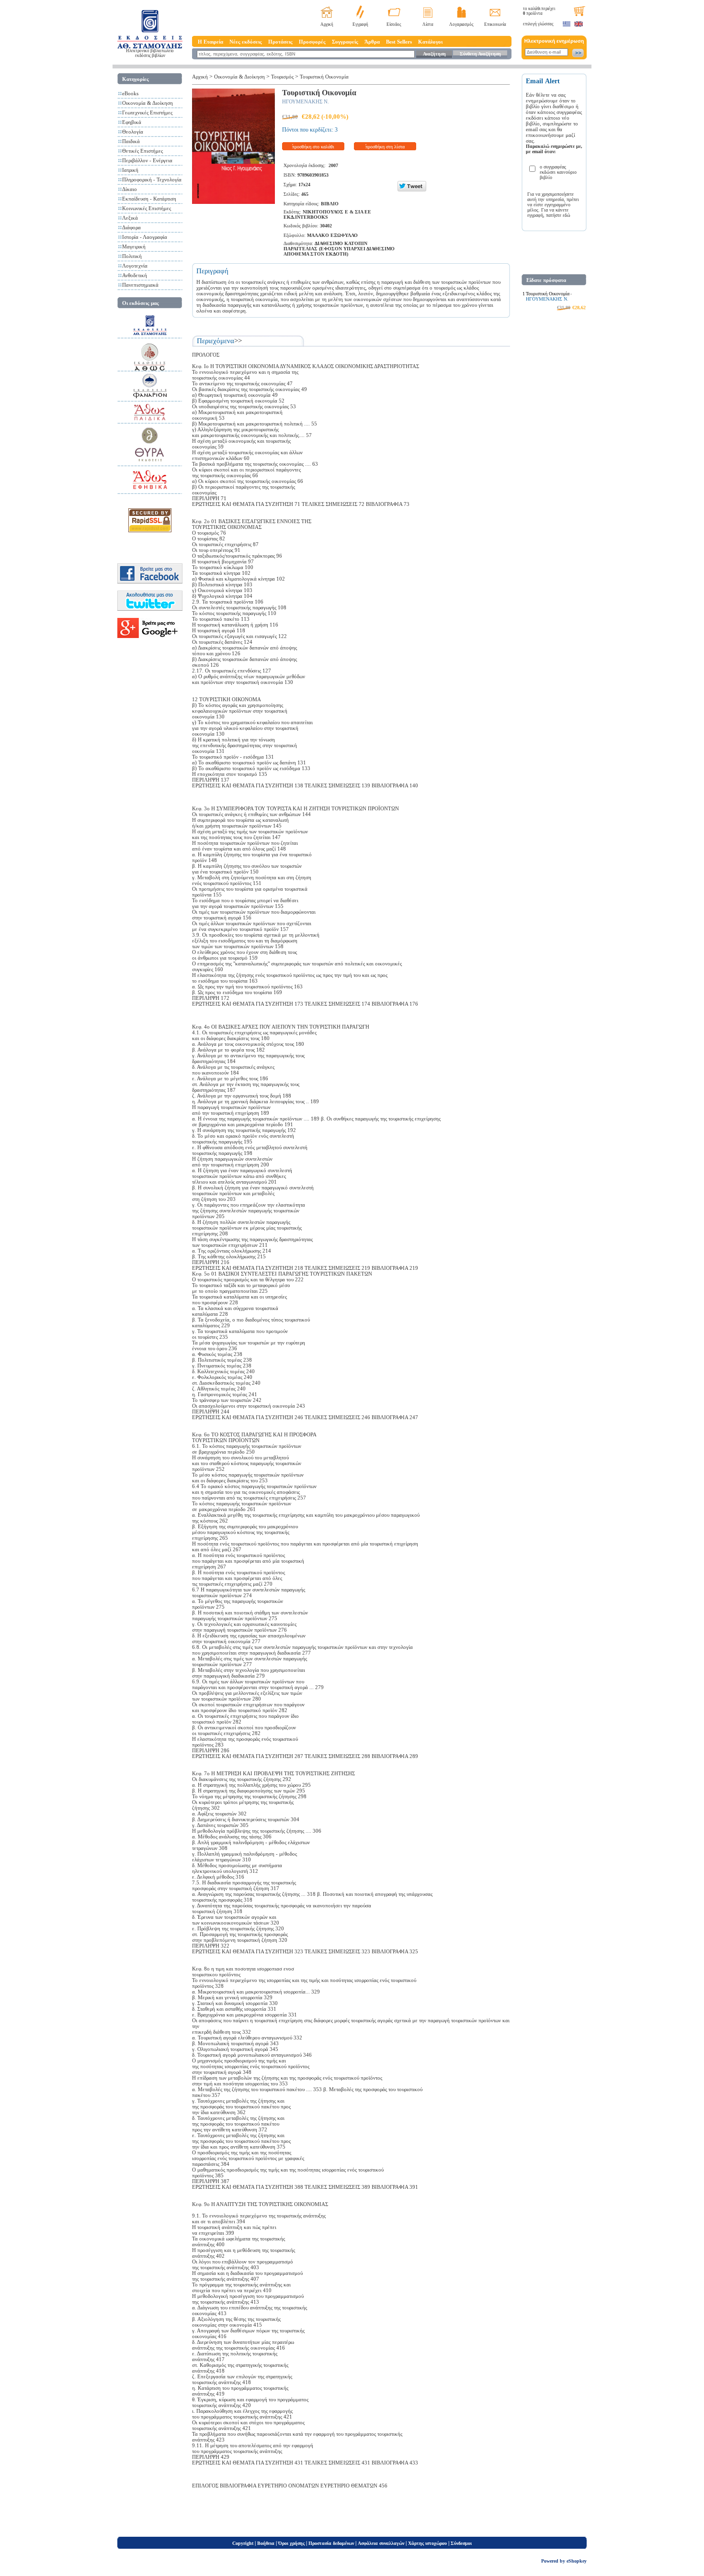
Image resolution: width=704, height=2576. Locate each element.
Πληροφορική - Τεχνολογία (152, 179)
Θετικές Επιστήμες (142, 151)
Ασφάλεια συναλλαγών (381, 2543)
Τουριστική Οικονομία (324, 77)
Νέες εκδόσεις (246, 42)
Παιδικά (131, 141)
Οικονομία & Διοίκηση (148, 103)
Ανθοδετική (135, 275)
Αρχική (327, 24)
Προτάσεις (280, 42)
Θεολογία (133, 132)
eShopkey (577, 2561)
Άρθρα (372, 42)
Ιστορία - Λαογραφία (145, 237)
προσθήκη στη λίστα (385, 147)
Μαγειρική (134, 246)
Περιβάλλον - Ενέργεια (147, 160)
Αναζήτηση (434, 54)
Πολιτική (132, 256)
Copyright (243, 2543)
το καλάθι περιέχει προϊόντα (539, 11)
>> (238, 341)
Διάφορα (131, 227)
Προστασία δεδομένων (331, 2543)
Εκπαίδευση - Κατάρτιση (149, 199)
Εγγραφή (360, 24)
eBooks (130, 93)
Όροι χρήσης (291, 2543)
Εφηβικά (132, 122)
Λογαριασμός (461, 24)
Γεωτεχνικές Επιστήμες (147, 112)
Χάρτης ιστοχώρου (427, 2543)
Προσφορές (312, 42)
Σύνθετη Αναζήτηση (480, 54)
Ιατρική (130, 170)
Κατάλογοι (430, 42)
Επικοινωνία (495, 24)
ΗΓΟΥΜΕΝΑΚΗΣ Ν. (306, 101)
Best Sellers (399, 42)
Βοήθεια (266, 2543)
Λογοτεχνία (135, 266)
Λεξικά (130, 218)
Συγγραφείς (345, 42)
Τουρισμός (282, 77)
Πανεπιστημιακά (140, 285)
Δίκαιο (130, 189)
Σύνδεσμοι (461, 2543)
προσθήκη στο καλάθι (313, 147)
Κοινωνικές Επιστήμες (147, 208)
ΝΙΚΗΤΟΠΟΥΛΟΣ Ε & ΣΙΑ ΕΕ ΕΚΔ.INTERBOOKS (327, 214)
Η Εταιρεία (210, 42)
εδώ (567, 215)
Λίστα (428, 24)
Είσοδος (394, 24)
